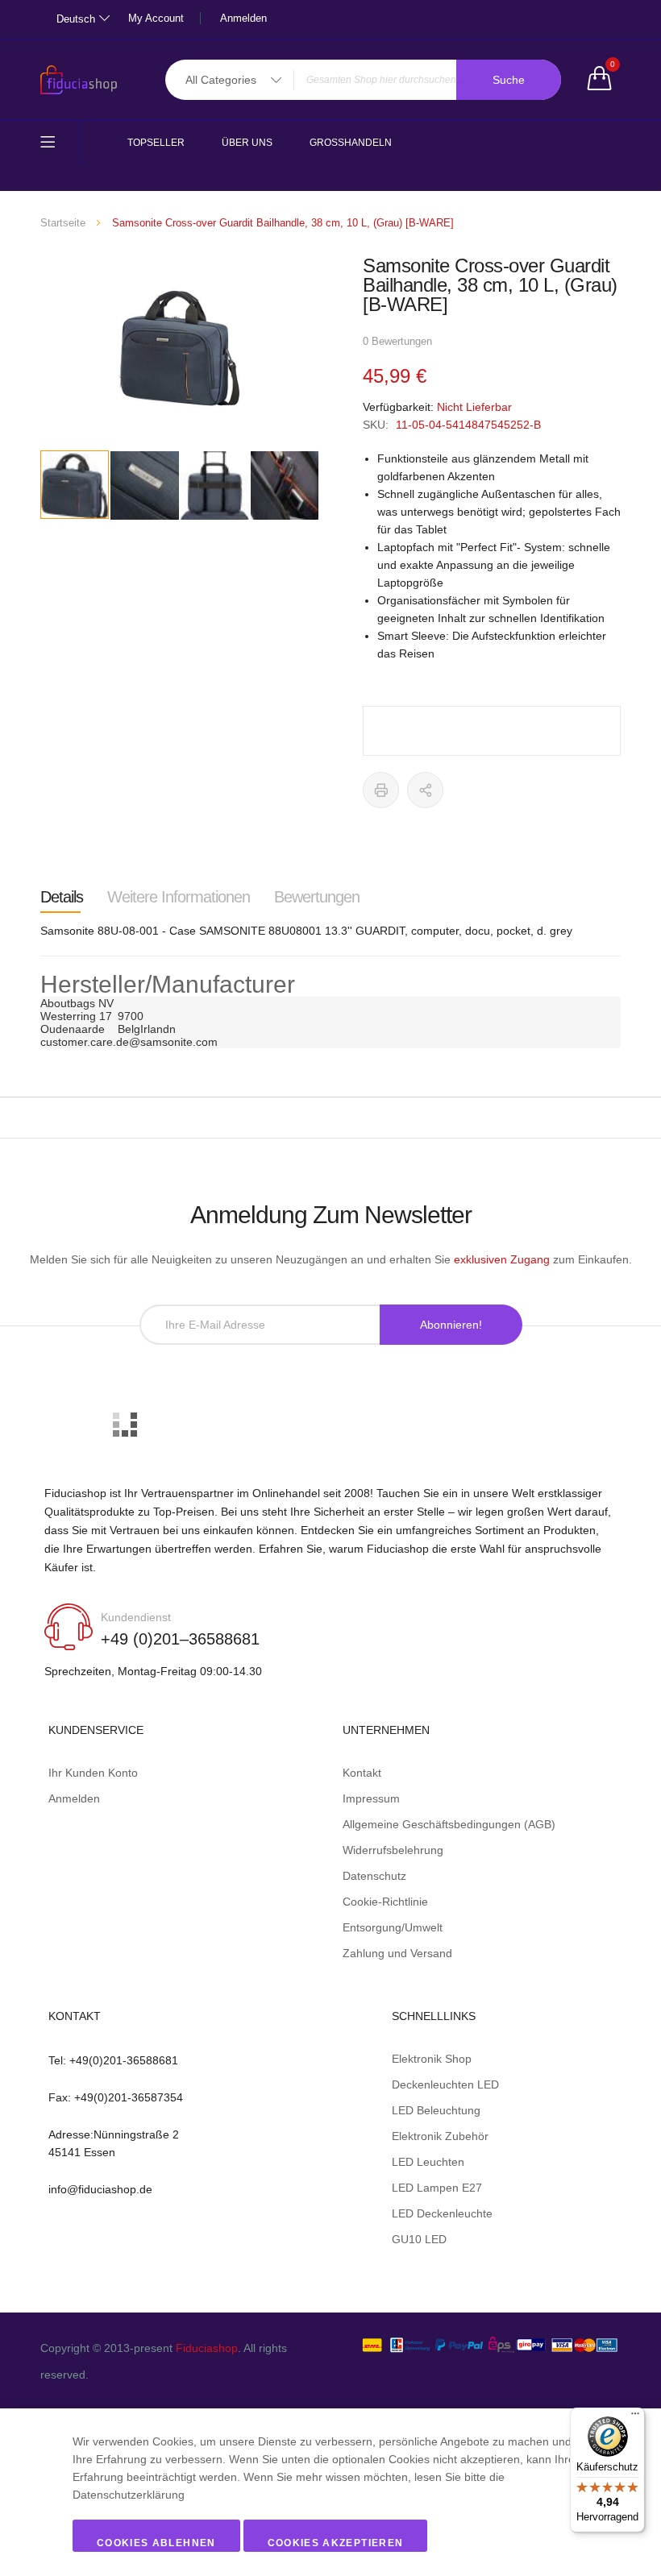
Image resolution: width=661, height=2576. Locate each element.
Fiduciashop (207, 2348)
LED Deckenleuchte (442, 2213)
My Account (156, 18)
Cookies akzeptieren (336, 2543)
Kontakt (362, 1773)
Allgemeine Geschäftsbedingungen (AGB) (449, 1824)
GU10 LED (419, 2239)
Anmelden (243, 18)
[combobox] (363, 80)
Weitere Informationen (179, 897)
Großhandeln (351, 143)
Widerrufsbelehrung (393, 1850)
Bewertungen (317, 897)
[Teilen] (425, 790)
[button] (146, 485)
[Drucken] (381, 790)
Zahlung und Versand (397, 1953)
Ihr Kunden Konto (93, 1773)
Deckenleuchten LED (445, 2084)
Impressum (371, 1798)
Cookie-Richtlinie (385, 1902)
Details (62, 897)
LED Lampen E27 (437, 2188)
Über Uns (247, 143)
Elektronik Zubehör (440, 2136)
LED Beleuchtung (436, 2110)
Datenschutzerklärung (129, 2495)
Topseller (156, 143)
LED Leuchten (428, 2162)
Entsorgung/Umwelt (393, 1927)
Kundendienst (136, 1617)
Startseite (63, 223)
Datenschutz (374, 1876)
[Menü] (635, 2417)
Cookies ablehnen (156, 2543)
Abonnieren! (451, 1325)
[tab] (62, 897)
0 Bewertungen (397, 341)
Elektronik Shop (432, 2059)
